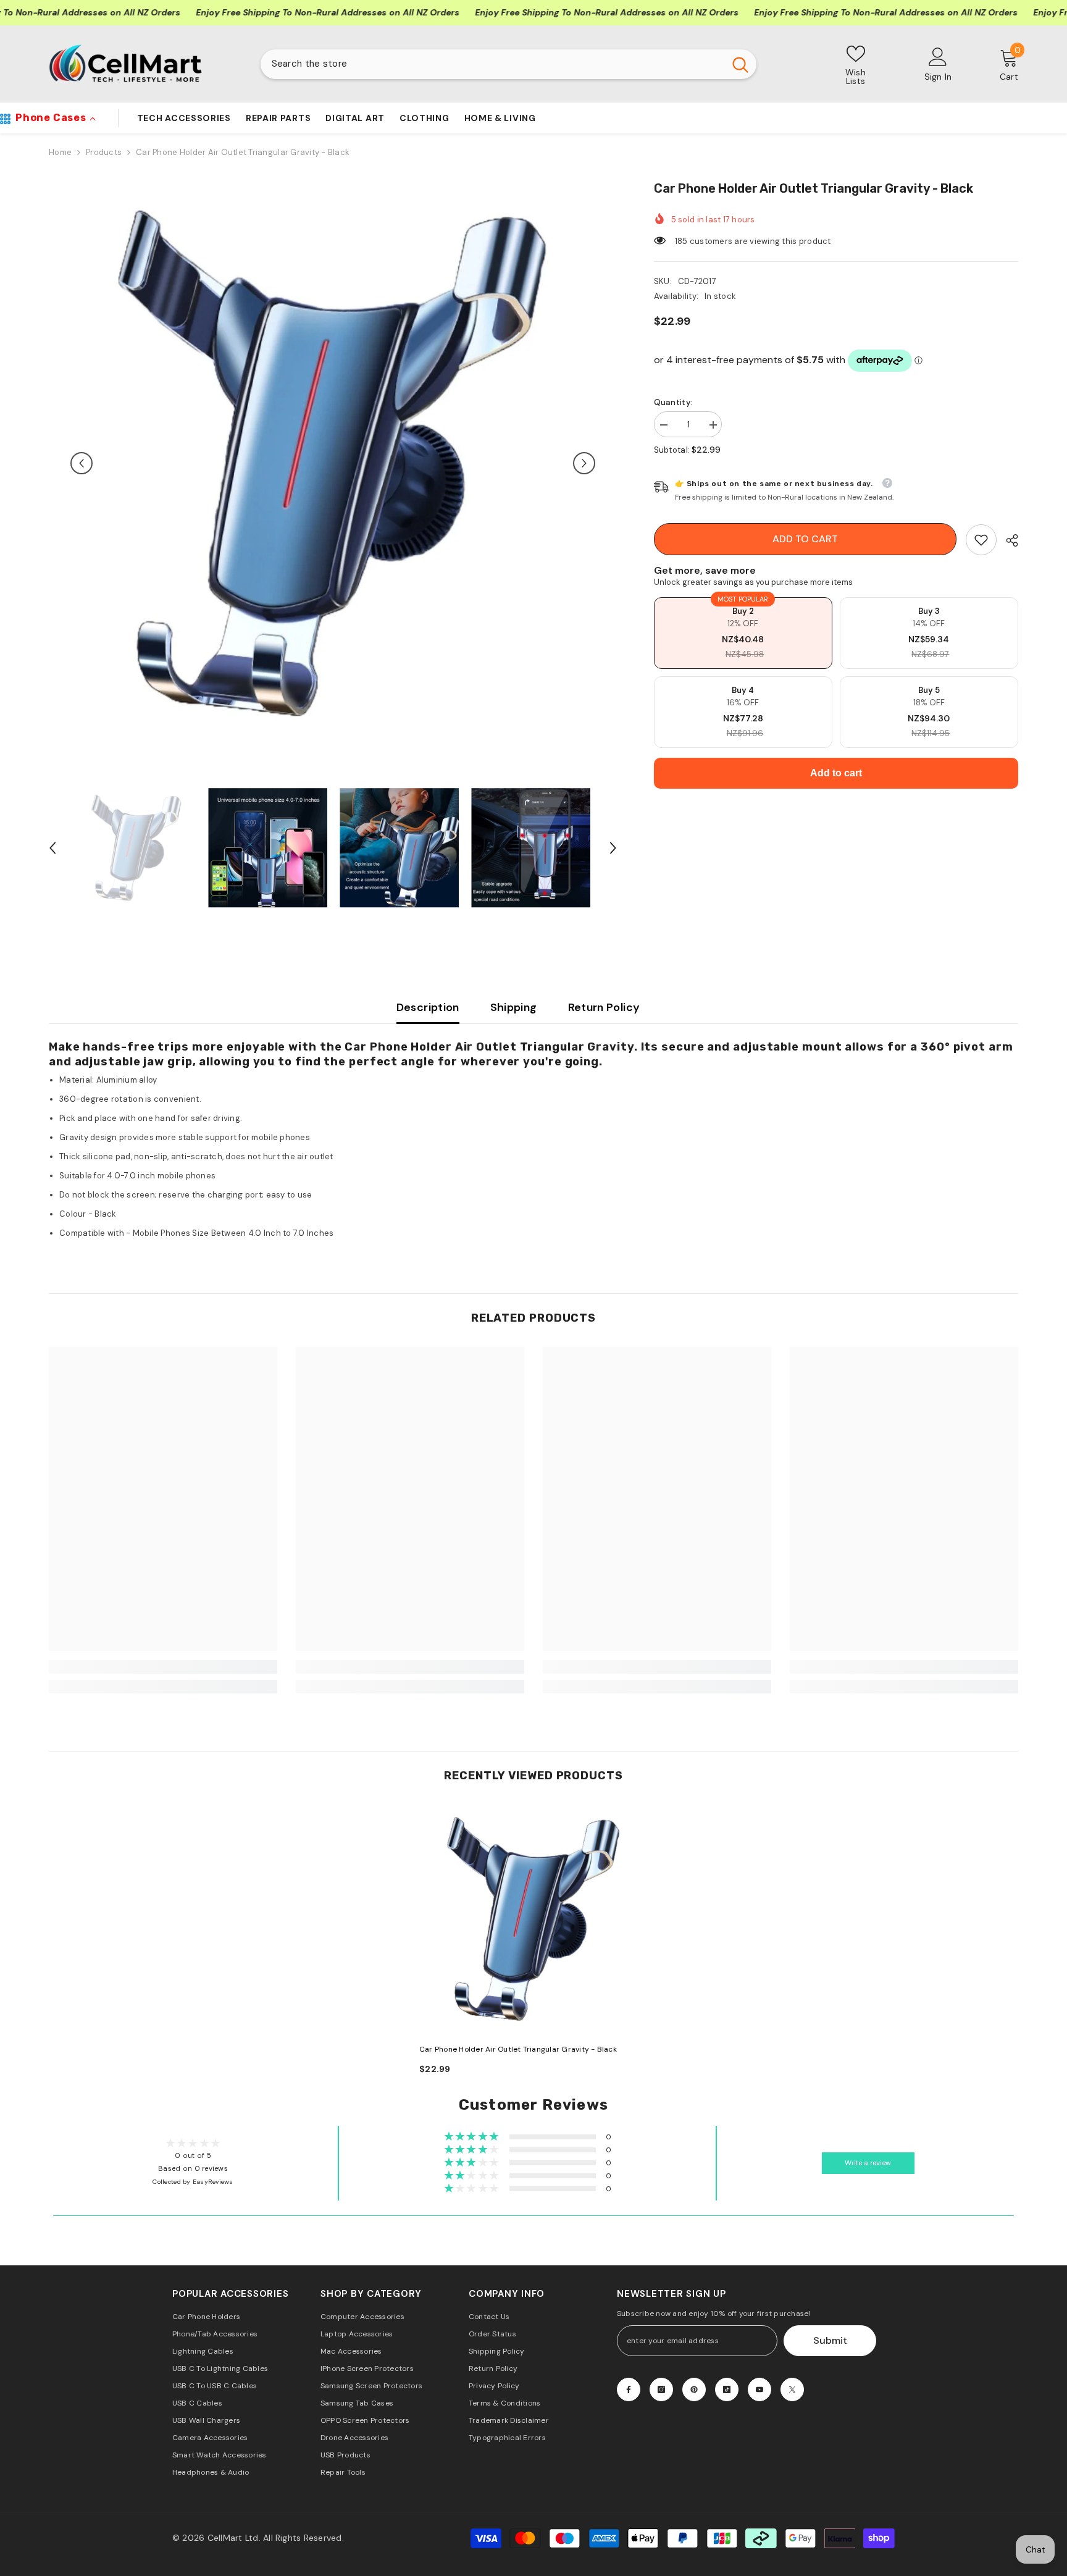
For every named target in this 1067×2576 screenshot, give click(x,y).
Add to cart (805, 539)
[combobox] (492, 64)
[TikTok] (727, 2389)
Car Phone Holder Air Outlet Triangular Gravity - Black (518, 2049)
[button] (82, 463)
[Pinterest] (694, 2389)
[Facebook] (629, 2389)
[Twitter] (792, 2389)
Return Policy (604, 1007)
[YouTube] (759, 2389)
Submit (830, 2340)
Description (428, 1007)
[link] (981, 540)
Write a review (868, 2163)
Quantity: (673, 402)
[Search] (508, 64)
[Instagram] (661, 2389)
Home (60, 152)
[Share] (1007, 540)
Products (104, 152)
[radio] (743, 633)
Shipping (514, 1007)
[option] (333, 463)
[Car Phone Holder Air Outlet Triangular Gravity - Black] (533, 1919)
